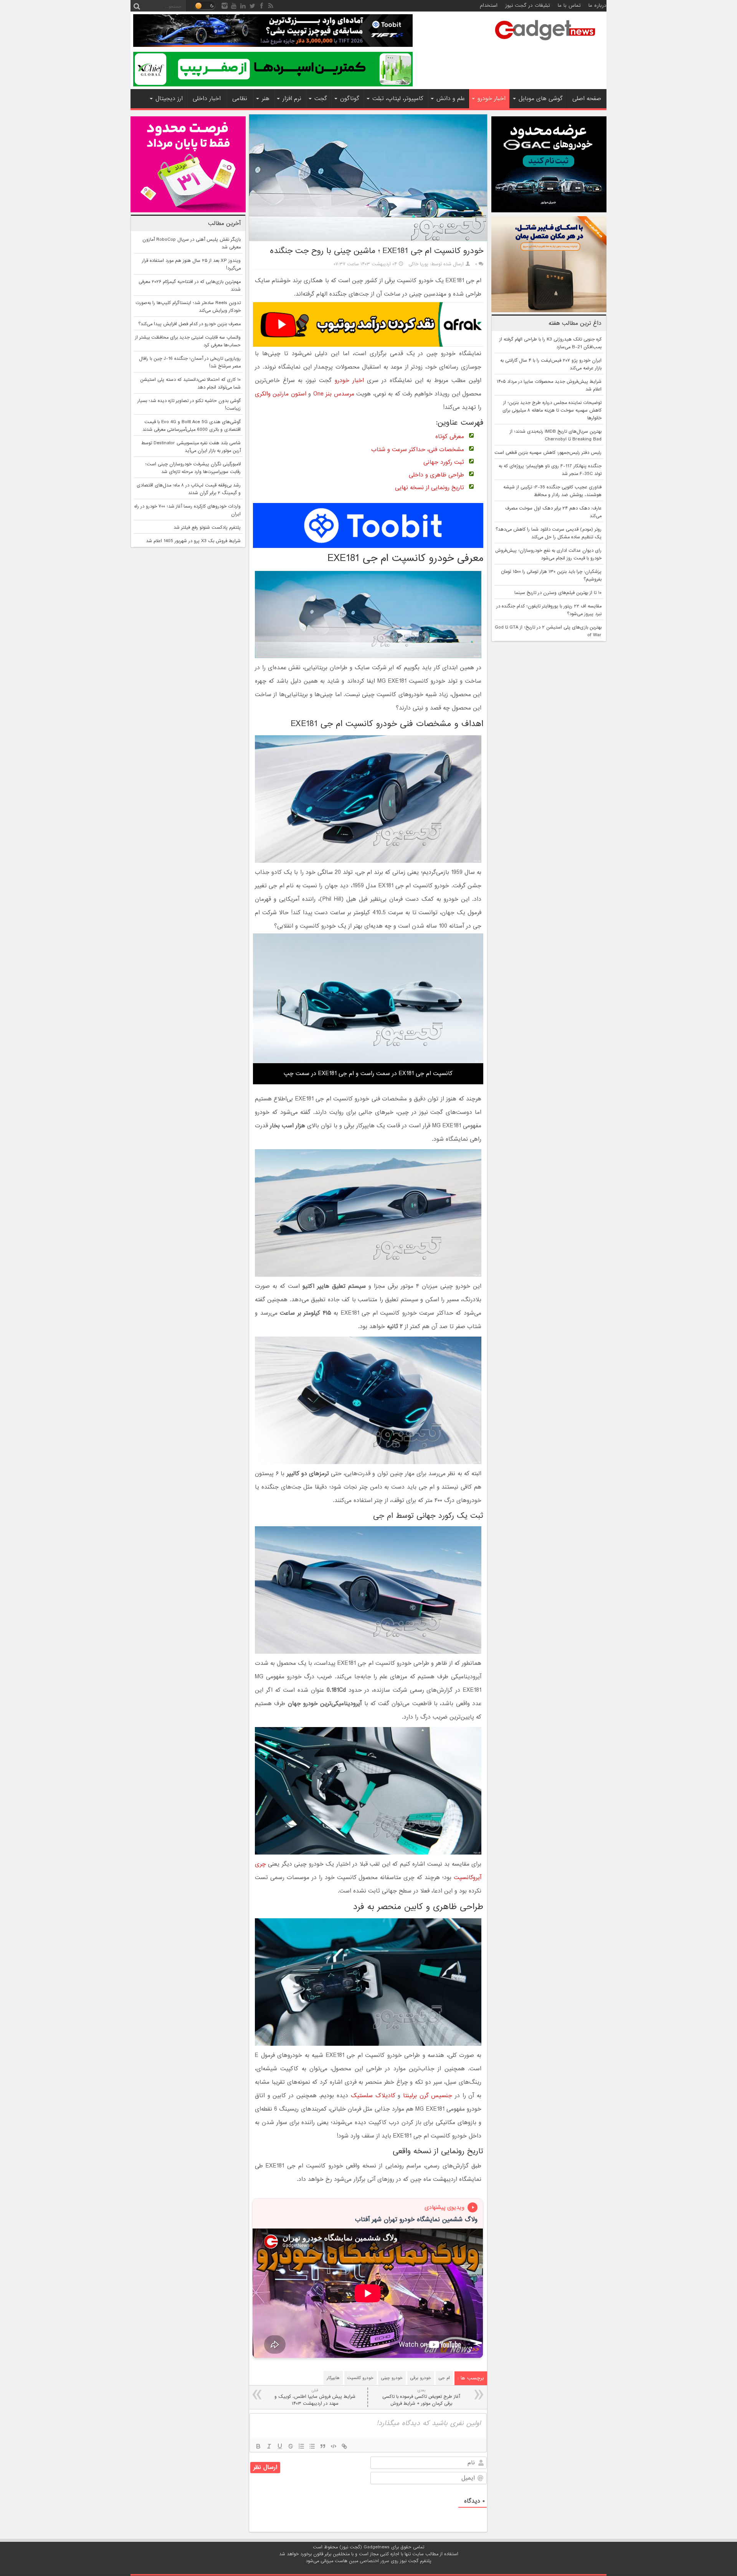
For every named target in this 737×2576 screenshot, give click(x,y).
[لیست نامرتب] (312, 2446)
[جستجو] (137, 6)
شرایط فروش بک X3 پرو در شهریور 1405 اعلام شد (193, 541)
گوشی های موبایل (541, 99)
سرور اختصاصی (374, 2561)
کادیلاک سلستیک (373, 2096)
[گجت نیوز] (545, 43)
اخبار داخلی (207, 99)
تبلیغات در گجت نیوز (528, 6)
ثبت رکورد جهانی (444, 462)
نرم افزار (292, 99)
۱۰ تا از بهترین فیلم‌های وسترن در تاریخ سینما (558, 593)
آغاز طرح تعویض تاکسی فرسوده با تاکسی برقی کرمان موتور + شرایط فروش (421, 2397)
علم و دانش (451, 99)
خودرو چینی (392, 2378)
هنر (266, 99)
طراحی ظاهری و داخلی (436, 475)
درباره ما (597, 6)
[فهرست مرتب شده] (301, 2446)
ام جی (444, 2378)
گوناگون (350, 99)
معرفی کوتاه (450, 437)
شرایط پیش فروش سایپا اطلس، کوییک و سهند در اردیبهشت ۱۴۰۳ (315, 2397)
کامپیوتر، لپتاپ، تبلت (398, 99)
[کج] (269, 2446)
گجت (321, 99)
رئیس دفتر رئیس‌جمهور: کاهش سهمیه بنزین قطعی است (548, 453)
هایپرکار (333, 2378)
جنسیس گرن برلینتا (428, 2096)
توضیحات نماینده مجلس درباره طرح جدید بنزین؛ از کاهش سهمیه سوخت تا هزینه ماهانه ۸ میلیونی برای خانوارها (552, 410)
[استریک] (291, 2446)
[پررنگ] (258, 2446)
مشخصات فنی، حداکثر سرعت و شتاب (418, 450)
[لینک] (344, 2446)
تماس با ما (569, 6)
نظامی (240, 99)
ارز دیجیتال (169, 99)
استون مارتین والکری (281, 394)
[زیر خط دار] (280, 2446)
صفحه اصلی (587, 99)
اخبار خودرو (492, 99)
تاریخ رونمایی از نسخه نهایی (430, 488)
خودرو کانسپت (360, 2378)
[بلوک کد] (334, 2446)
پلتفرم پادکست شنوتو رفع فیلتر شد (207, 528)
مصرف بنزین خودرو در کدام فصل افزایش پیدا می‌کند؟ (189, 324)
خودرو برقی (421, 2378)
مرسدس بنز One (334, 394)
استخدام (489, 6)
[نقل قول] (323, 2446)
